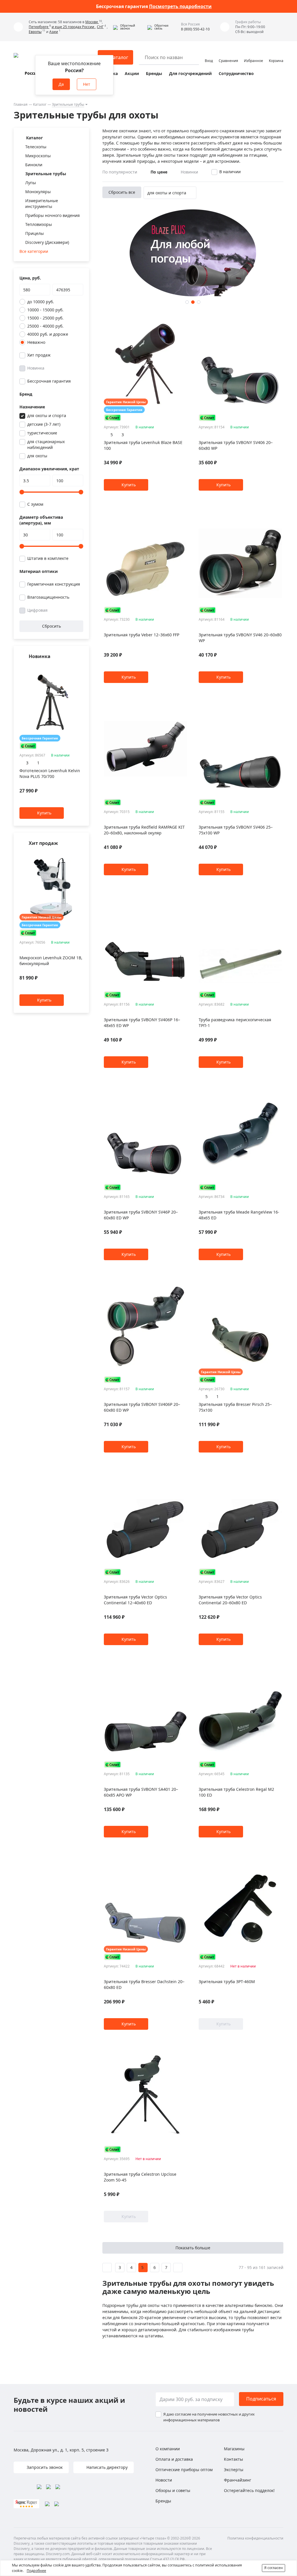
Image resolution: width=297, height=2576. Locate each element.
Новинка (36, 368)
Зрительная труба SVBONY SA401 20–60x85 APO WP (141, 1792)
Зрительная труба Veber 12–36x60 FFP (142, 635)
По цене (159, 172)
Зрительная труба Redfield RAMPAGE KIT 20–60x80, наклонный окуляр (144, 830)
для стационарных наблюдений (46, 444)
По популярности (120, 172)
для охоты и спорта (47, 415)
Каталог (40, 104)
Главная (21, 104)
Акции (132, 73)
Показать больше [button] (193, 2248)
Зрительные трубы (68, 104)
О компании (168, 2449)
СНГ (100, 27)
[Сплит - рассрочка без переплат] (28, 746)
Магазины (234, 2449)
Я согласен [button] (274, 2568)
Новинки (189, 172)
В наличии (230, 172)
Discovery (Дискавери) (47, 242)
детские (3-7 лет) (44, 424)
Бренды (154, 73)
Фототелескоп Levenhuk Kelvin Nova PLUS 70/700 (50, 774)
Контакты (233, 2459)
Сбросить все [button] (122, 192)
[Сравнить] (80, 668)
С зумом (35, 504)
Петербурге (39, 27)
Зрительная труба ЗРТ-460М (227, 1982)
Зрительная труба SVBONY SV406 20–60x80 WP (236, 445)
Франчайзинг (238, 2480)
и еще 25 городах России (73, 27)
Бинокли (34, 165)
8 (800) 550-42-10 (195, 29)
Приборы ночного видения (52, 215)
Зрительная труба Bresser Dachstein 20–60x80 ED (144, 1984)
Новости (164, 2480)
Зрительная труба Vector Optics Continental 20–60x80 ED (230, 1600)
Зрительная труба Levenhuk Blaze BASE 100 (143, 445)
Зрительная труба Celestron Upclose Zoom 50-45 (140, 2177)
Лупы (31, 183)
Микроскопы (38, 156)
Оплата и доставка (174, 2459)
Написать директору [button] (106, 2467)
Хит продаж (39, 355)
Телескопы (36, 147)
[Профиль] (209, 55)
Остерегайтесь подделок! (249, 2490)
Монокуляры (38, 192)
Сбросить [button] (51, 626)
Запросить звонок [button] (44, 2467)
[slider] (22, 492)
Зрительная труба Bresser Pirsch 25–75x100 (235, 1407)
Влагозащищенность (48, 597)
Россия (32, 73)
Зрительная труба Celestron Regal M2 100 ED (236, 1792)
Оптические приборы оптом (184, 2470)
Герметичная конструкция (54, 584)
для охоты (37, 456)
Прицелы (35, 233)
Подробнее (36, 2571)
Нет (87, 84)
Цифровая (37, 610)
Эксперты (234, 2470)
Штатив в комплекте (48, 558)
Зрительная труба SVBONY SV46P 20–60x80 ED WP (141, 1215)
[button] (129, 27)
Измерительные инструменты (42, 203)
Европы (35, 32)
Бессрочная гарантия (49, 381)
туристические (42, 433)
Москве (92, 22)
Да (61, 84)
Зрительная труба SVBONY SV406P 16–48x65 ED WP (142, 1023)
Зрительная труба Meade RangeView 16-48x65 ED (239, 1215)
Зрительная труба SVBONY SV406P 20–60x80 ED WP (142, 1407)
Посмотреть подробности (180, 6)
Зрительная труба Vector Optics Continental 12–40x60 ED (135, 1600)
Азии (54, 32)
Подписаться (261, 2399)
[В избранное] (73, 668)
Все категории (34, 251)
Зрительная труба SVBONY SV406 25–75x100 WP (236, 830)
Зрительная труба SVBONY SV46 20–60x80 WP (240, 638)
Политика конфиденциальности (255, 2538)
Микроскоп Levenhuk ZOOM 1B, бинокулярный (51, 961)
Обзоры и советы (173, 2490)
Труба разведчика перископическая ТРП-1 (235, 1023)
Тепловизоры (39, 224)
